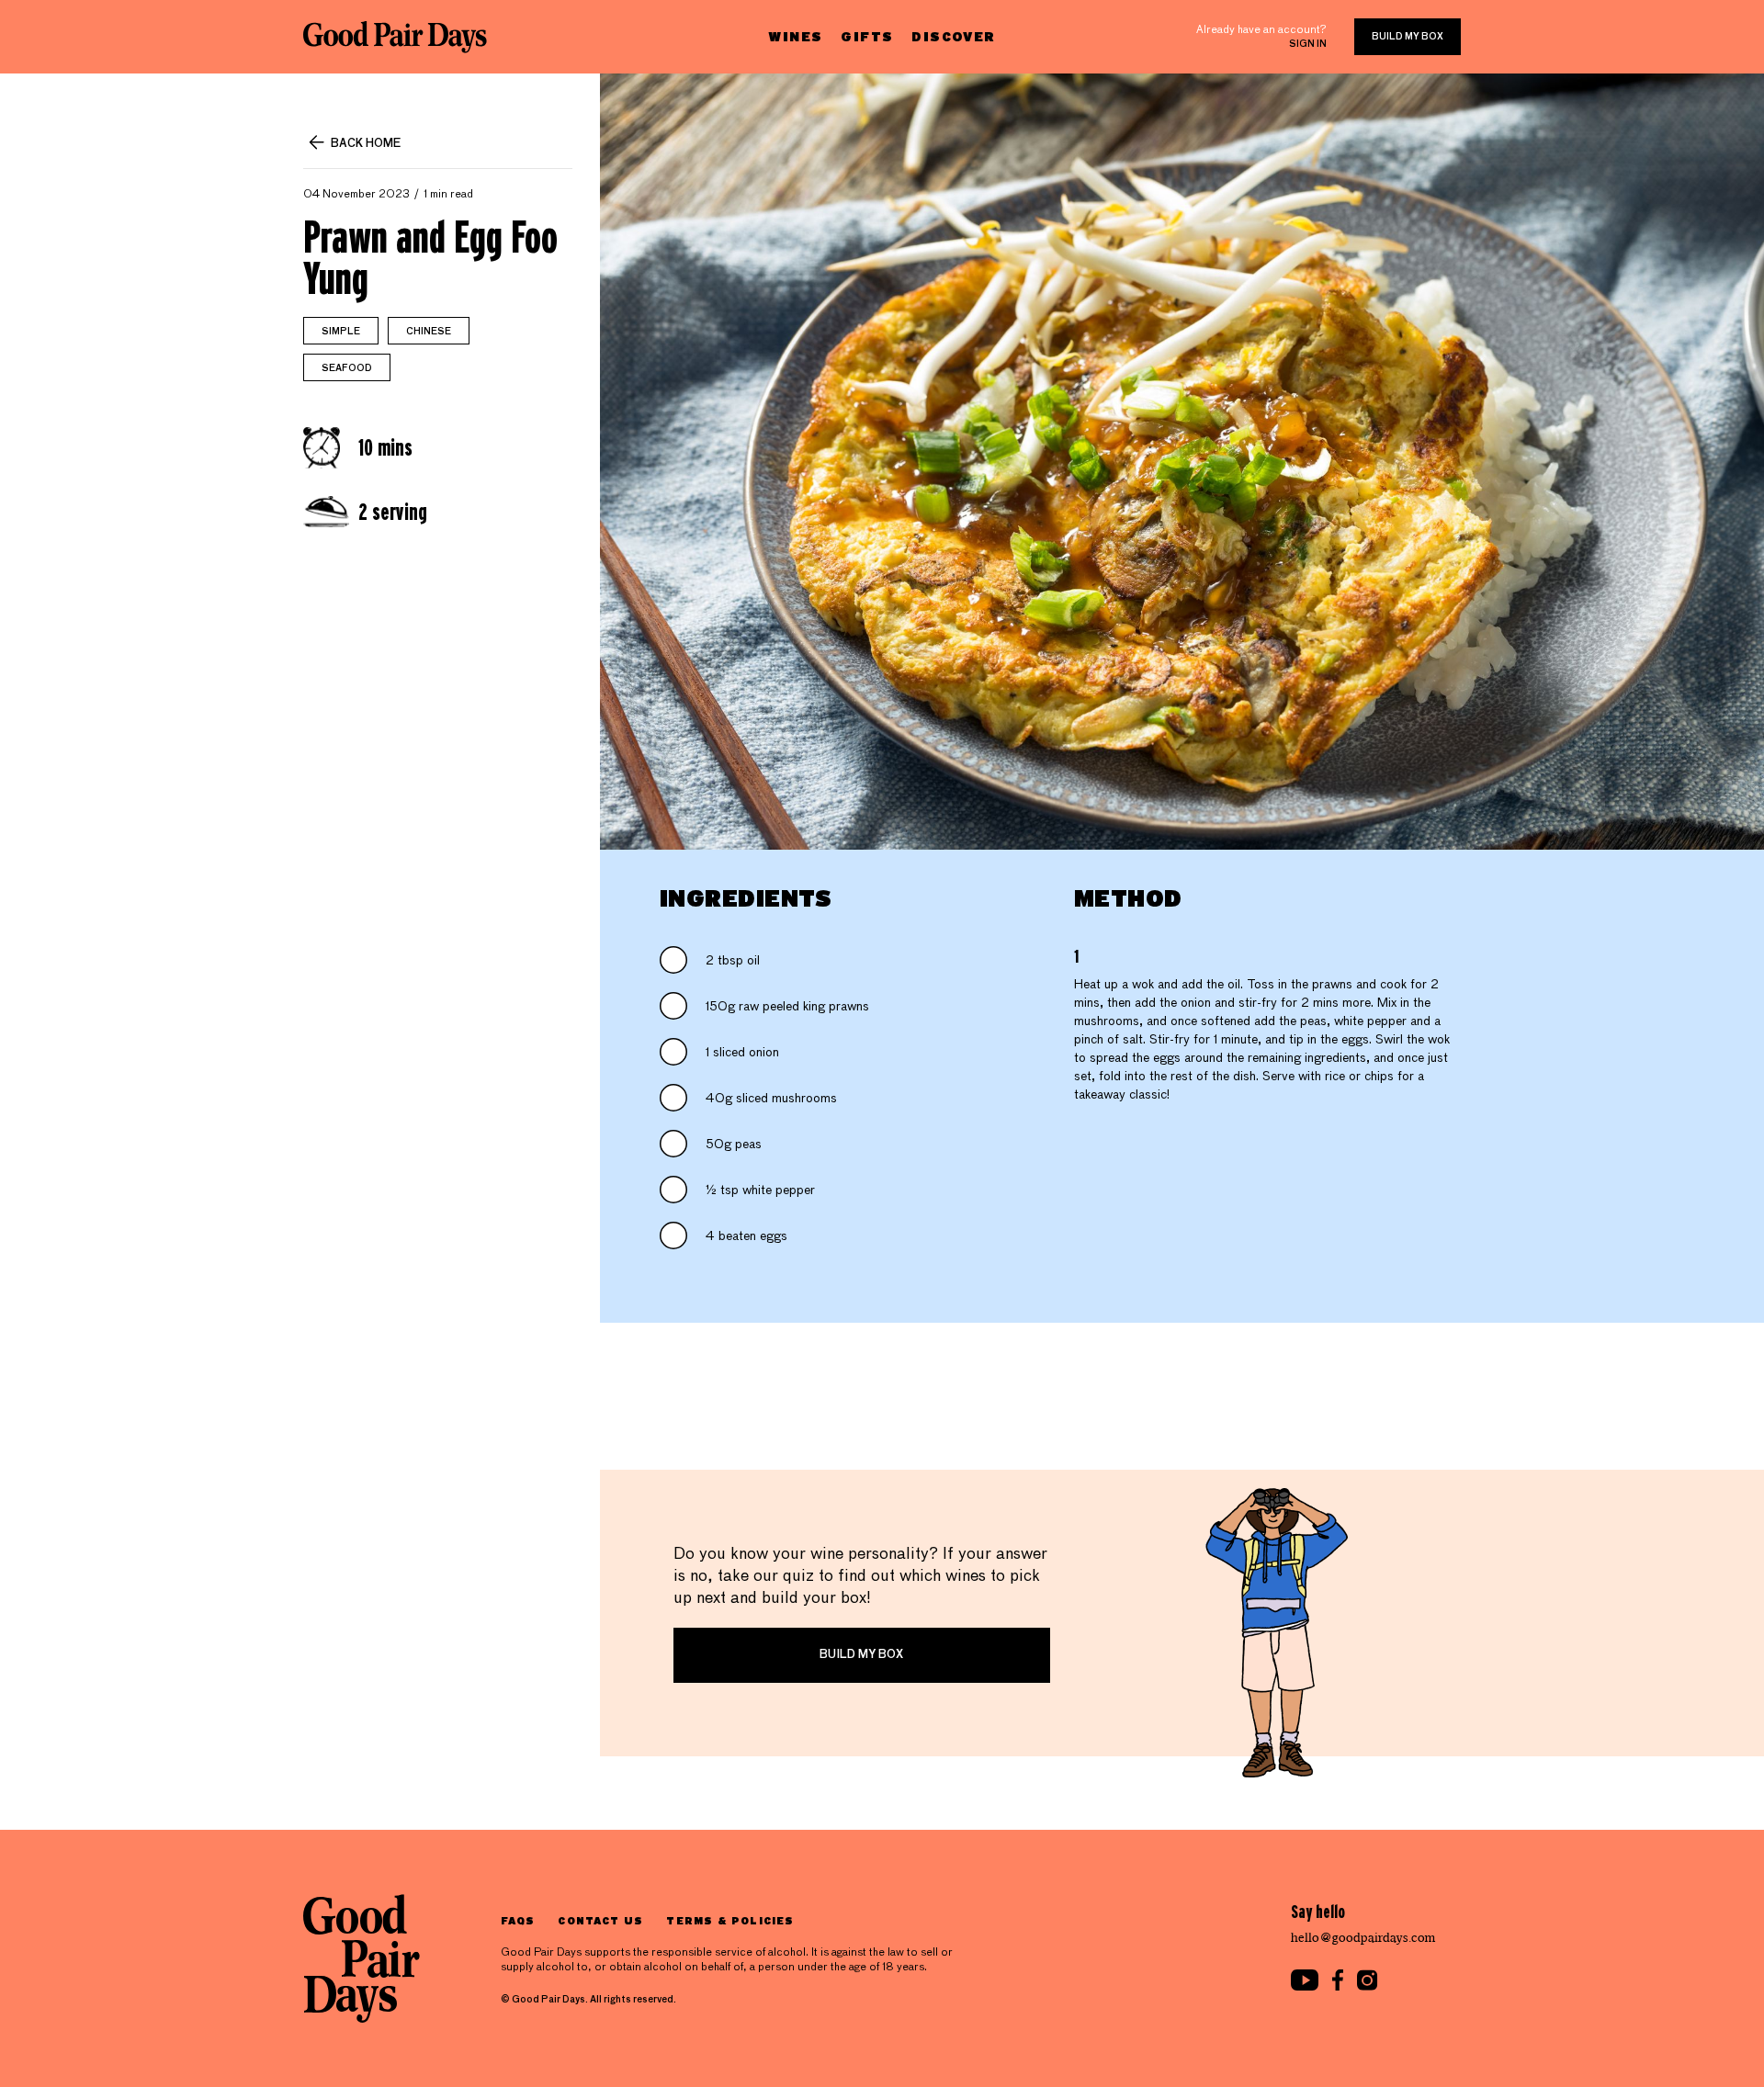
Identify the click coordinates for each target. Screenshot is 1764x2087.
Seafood (347, 368)
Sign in (1308, 44)
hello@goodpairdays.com (1363, 1938)
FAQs (518, 1920)
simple (341, 332)
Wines (795, 36)
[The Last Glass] (395, 37)
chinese (429, 332)
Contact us (600, 1920)
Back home (366, 144)
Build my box (1408, 37)
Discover (953, 36)
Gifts (867, 36)
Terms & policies (730, 1920)
